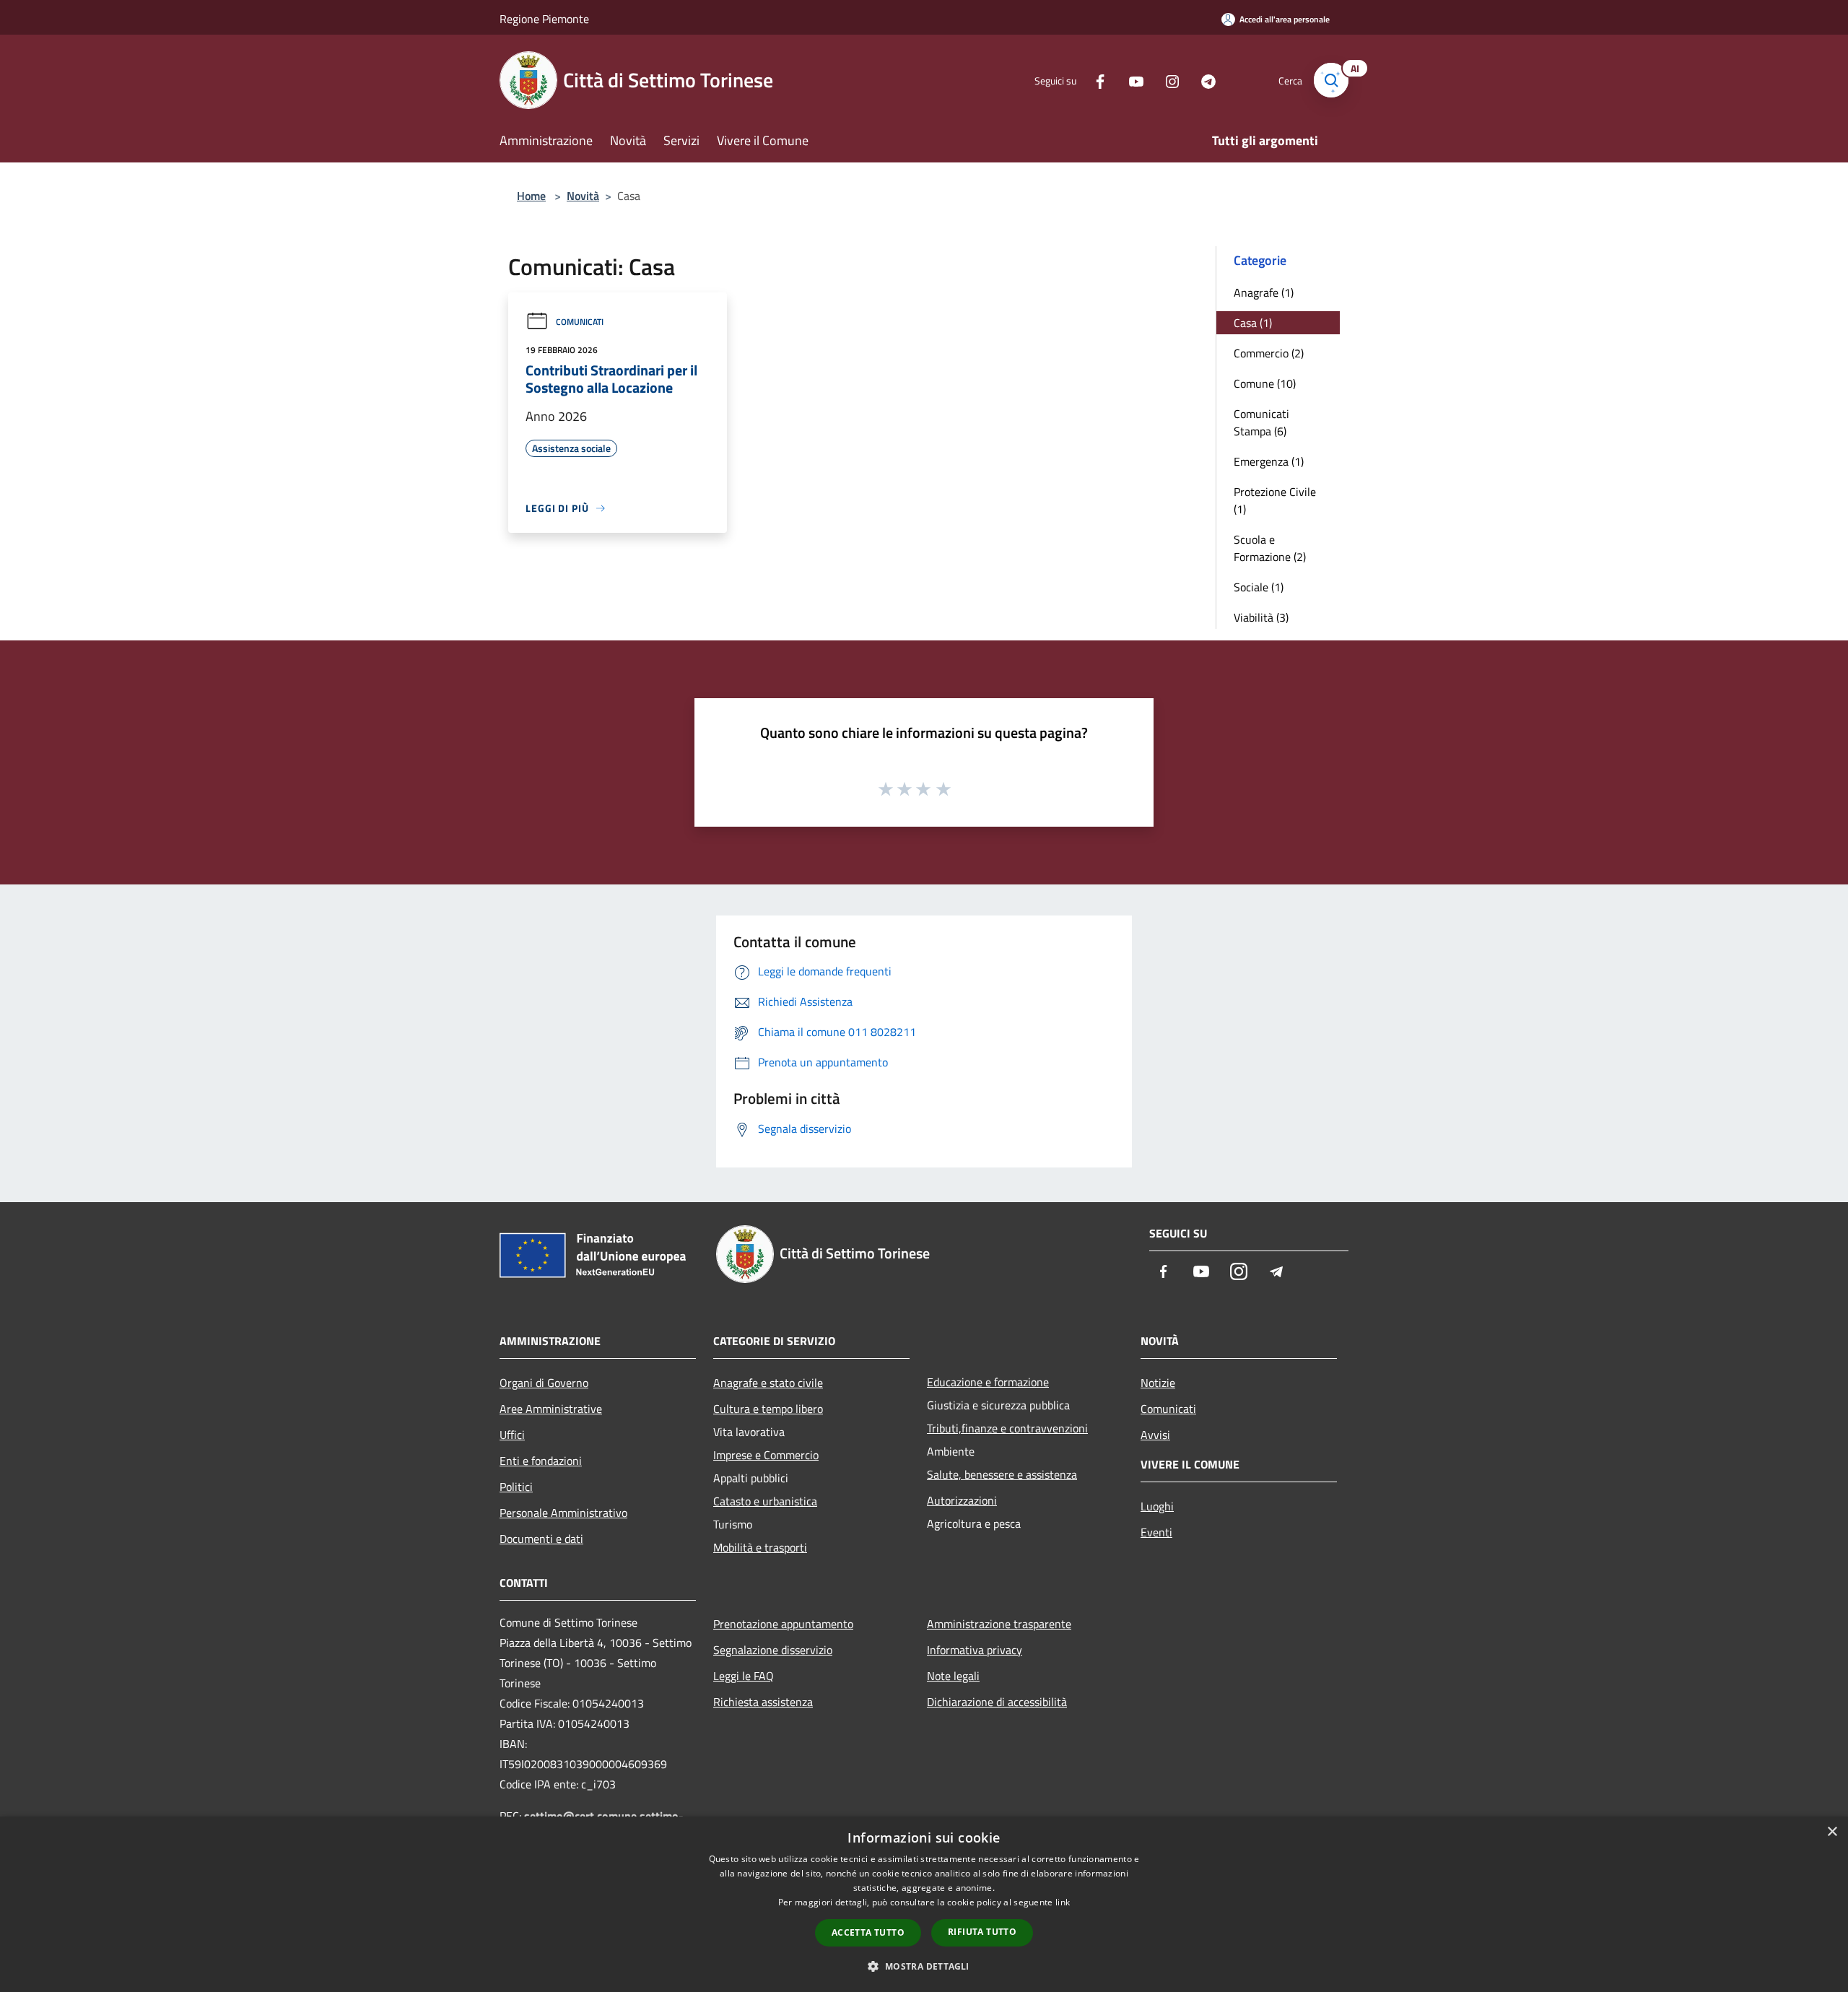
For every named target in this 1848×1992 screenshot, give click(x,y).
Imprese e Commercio (766, 1455)
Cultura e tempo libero (768, 1409)
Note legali (953, 1676)
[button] (924, 1966)
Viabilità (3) (1261, 617)
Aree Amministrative (551, 1409)
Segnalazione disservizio (773, 1650)
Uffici (512, 1435)
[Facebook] (1094, 80)
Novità (583, 196)
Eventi (1156, 1532)
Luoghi (1157, 1506)
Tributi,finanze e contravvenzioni (1007, 1428)
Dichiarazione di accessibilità (997, 1702)
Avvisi (1155, 1435)
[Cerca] (1331, 80)
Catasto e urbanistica (765, 1501)
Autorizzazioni (962, 1500)
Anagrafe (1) (1264, 292)
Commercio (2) (1269, 353)
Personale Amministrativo (563, 1513)
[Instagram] (1167, 80)
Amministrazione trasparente (999, 1624)
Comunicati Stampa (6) (1261, 422)
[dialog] (924, 1904)
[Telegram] (1203, 80)
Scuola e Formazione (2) (1270, 548)
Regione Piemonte (544, 19)
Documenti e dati (541, 1539)
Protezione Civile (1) (1275, 500)
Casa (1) (1253, 323)
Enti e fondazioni (541, 1461)
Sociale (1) (1259, 587)
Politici (516, 1487)
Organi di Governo (544, 1383)
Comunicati (580, 322)
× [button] (1832, 1832)
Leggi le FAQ (744, 1676)
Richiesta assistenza (763, 1702)
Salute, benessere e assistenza (1002, 1474)
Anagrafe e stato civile (768, 1383)
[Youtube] (1130, 80)
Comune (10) (1265, 383)
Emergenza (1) (1269, 461)
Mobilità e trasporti (760, 1547)
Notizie (1158, 1383)
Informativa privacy (975, 1650)
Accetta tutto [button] (868, 1932)
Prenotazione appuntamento (783, 1624)
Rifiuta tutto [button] (982, 1932)
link (1063, 1902)
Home (531, 196)
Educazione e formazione (988, 1382)
